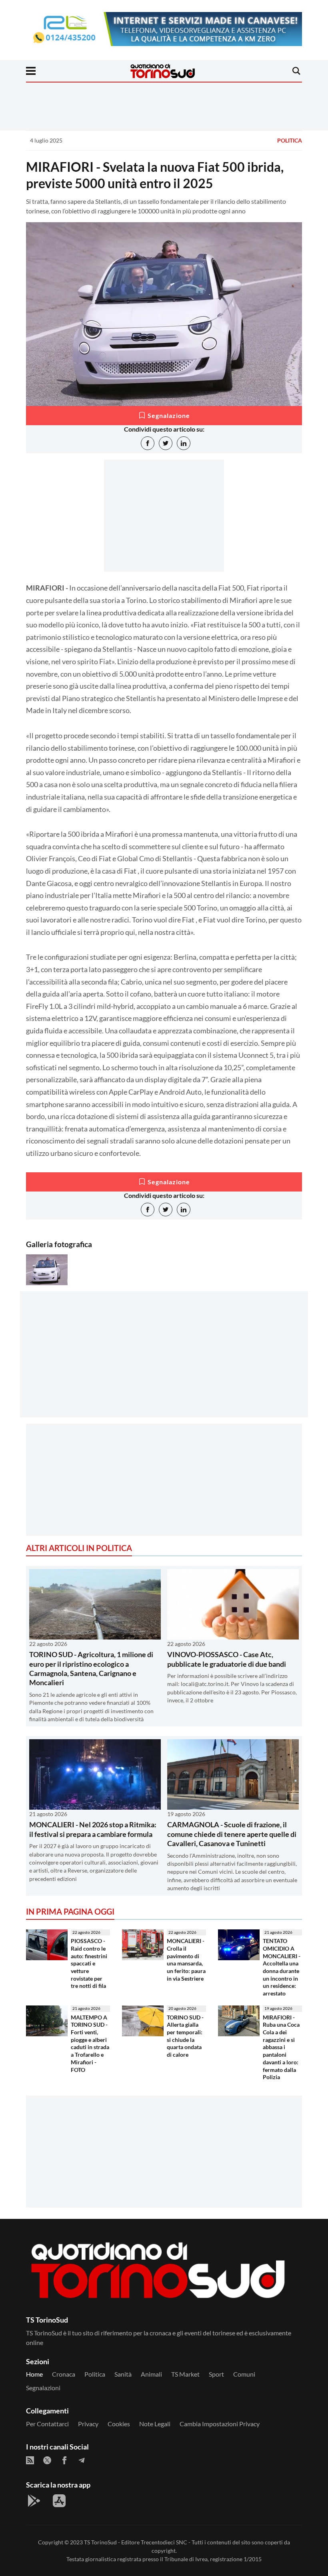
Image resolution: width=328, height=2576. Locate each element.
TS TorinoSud (100, 2542)
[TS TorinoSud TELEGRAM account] (82, 2460)
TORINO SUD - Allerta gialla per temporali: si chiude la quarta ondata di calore (185, 2036)
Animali (151, 2374)
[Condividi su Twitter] (166, 443)
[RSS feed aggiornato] (30, 2460)
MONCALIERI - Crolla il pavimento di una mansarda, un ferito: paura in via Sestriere (186, 1960)
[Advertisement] (164, 1361)
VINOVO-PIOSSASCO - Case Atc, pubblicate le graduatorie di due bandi (227, 1659)
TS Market (185, 2374)
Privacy (88, 2424)
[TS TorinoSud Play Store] (34, 2501)
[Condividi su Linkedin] (184, 443)
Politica (290, 140)
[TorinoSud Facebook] (64, 2460)
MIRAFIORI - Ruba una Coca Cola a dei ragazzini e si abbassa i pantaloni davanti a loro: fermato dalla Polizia (281, 2047)
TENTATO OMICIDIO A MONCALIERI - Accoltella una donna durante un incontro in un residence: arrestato (282, 1967)
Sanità (123, 2374)
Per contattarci (47, 2424)
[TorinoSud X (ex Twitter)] (47, 2460)
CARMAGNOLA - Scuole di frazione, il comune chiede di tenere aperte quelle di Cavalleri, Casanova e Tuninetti (232, 1834)
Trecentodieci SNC (164, 2542)
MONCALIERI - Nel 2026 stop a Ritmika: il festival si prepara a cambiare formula (93, 1829)
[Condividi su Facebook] (148, 443)
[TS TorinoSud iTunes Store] (59, 2501)
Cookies (119, 2424)
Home (34, 2374)
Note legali (155, 2424)
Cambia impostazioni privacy (220, 2424)
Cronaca (64, 2374)
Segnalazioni (43, 2388)
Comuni (244, 2374)
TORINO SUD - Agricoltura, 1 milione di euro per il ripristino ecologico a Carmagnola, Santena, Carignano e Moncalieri (91, 1668)
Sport (216, 2374)
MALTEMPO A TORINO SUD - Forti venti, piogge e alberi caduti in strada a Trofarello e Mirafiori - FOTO (90, 2044)
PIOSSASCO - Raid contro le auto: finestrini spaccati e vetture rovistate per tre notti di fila (89, 1963)
